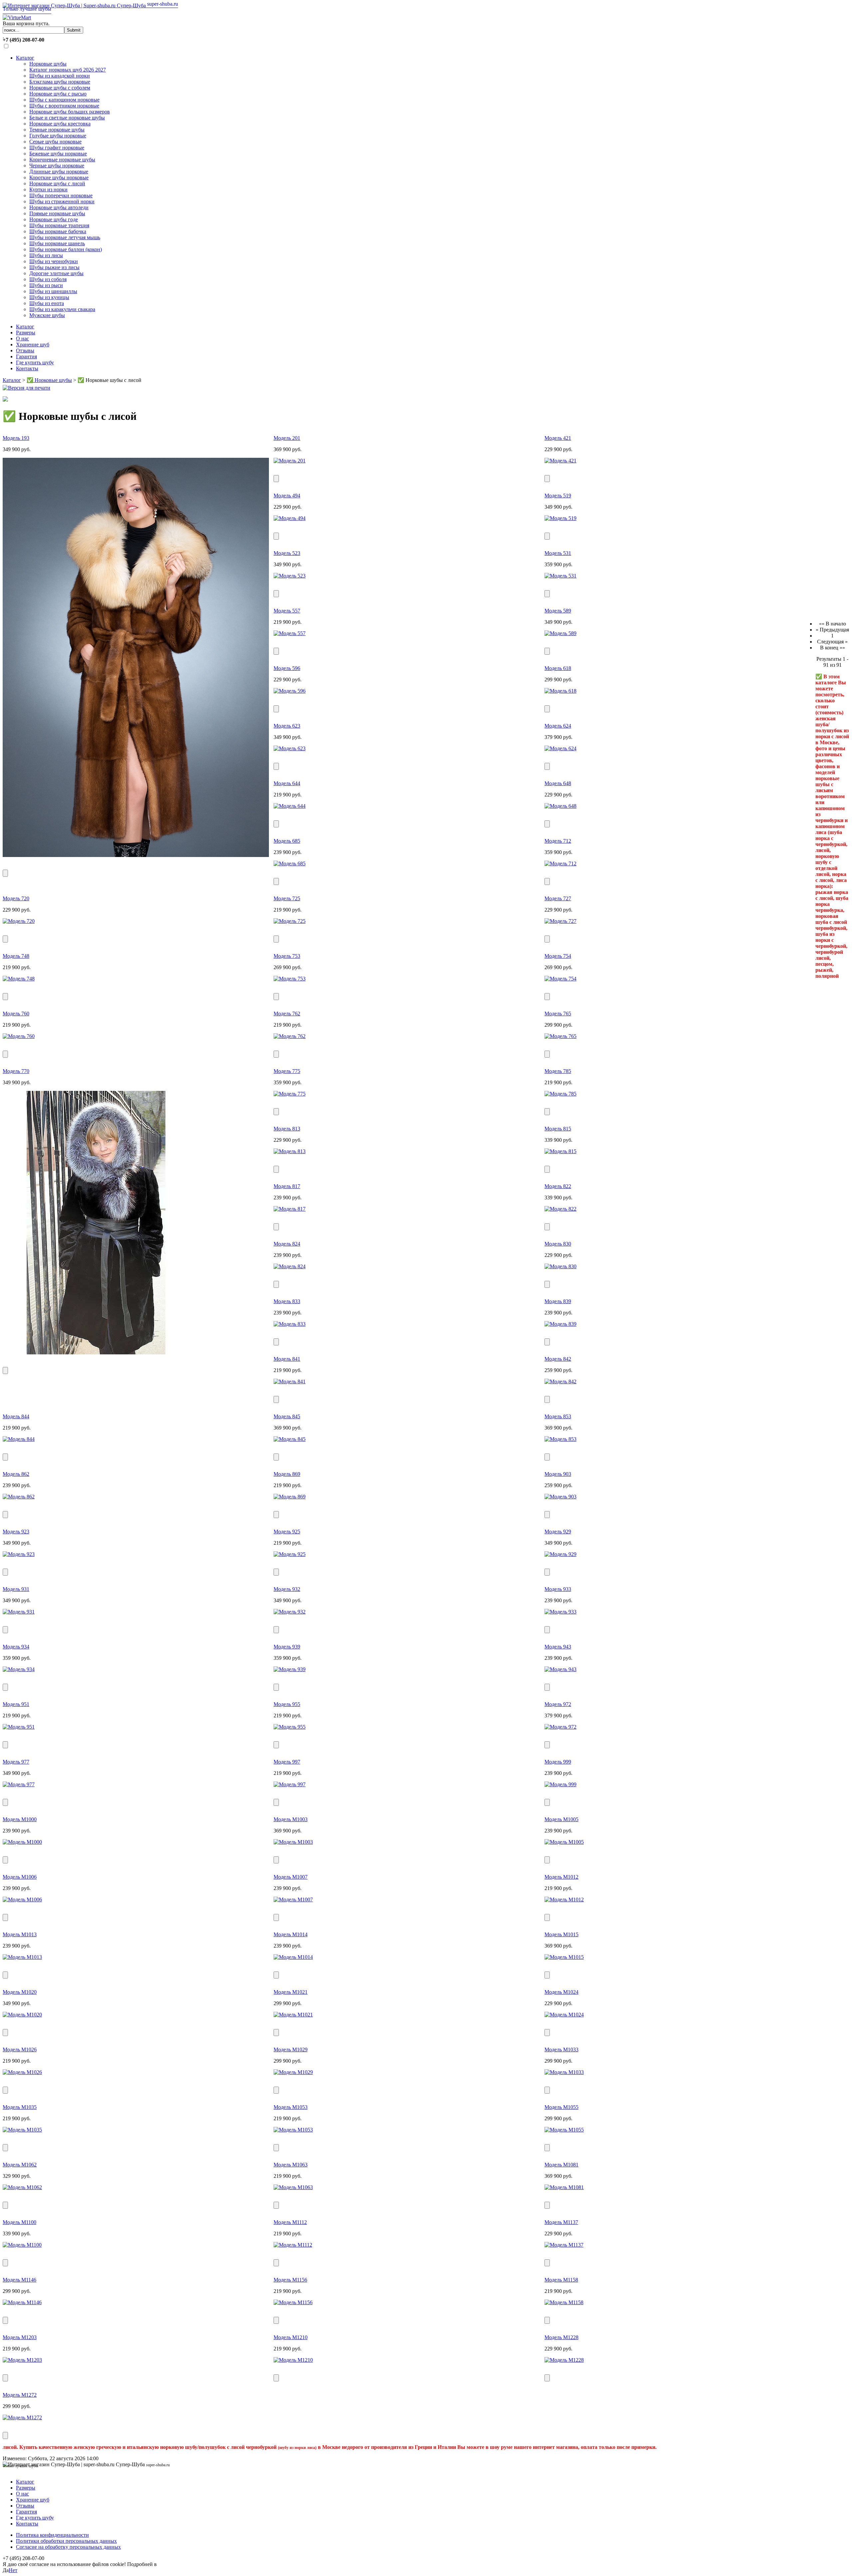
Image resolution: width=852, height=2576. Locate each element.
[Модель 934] (19, 1669)
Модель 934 (16, 1647)
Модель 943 (558, 1647)
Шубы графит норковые (57, 148)
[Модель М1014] (293, 1957)
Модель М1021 (291, 1992)
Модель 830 (558, 1244)
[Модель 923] (19, 1554)
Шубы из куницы (49, 297)
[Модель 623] (290, 748)
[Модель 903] (560, 1497)
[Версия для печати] (26, 386)
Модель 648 (558, 783)
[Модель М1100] (22, 2245)
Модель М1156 (290, 2280)
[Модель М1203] (22, 2360)
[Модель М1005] (564, 1842)
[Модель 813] (290, 1151)
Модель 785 (558, 1071)
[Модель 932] (290, 1612)
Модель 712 (558, 841)
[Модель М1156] (293, 2302)
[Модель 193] (136, 855)
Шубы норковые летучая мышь (65, 237)
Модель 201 (287, 438)
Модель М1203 (20, 2337)
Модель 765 (558, 1014)
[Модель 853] (560, 1439)
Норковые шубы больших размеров (70, 112)
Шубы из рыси (46, 285)
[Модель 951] (19, 1727)
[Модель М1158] (564, 2302)
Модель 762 (287, 1014)
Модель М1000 (20, 1819)
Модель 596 (287, 668)
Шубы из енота (47, 303)
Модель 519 (558, 496)
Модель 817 (287, 1186)
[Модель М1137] (564, 2245)
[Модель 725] (290, 921)
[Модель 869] (290, 1497)
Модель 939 (287, 1647)
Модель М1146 (19, 2280)
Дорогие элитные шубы (56, 273)
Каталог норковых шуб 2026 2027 (68, 70)
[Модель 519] (560, 518)
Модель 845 (287, 1416)
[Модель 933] (560, 1612)
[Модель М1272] (22, 2417)
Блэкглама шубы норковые (60, 82)
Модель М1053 (291, 2107)
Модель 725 (287, 898)
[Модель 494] (290, 518)
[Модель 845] (290, 1439)
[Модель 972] (560, 1727)
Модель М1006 (20, 1877)
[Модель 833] (290, 1324)
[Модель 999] (560, 1784)
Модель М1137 (561, 2222)
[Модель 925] (290, 1554)
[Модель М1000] (22, 1842)
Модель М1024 (561, 1992)
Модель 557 (287, 611)
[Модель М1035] (22, 2130)
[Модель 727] (560, 921)
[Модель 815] (560, 1151)
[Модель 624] (560, 748)
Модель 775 (287, 1071)
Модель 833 (287, 1301)
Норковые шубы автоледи (59, 207)
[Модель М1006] (22, 1899)
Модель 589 (558, 611)
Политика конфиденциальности (52, 2535)
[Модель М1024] (564, 2015)
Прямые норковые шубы (57, 213)
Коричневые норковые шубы (62, 160)
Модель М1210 (291, 2337)
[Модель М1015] (564, 1957)
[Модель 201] (290, 461)
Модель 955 (287, 1704)
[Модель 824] (290, 1266)
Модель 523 (287, 553)
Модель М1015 (561, 1934)
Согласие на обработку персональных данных (68, 2547)
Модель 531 (558, 553)
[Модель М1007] (293, 1899)
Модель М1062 (20, 2165)
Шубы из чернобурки (54, 261)
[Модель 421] (560, 461)
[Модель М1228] (564, 2360)
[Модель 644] (290, 806)
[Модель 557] (290, 633)
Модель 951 (16, 1704)
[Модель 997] (290, 1784)
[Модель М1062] (22, 2187)
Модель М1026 (20, 2050)
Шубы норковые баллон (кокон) (66, 249)
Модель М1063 (291, 2165)
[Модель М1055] (564, 2130)
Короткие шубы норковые (59, 177)
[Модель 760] (19, 1036)
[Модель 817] (290, 1209)
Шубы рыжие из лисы (54, 267)
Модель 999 (558, 1762)
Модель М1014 (291, 1934)
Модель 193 (16, 438)
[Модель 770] (96, 1353)
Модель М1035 (20, 2107)
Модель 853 (558, 1416)
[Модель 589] (560, 633)
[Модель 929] (560, 1554)
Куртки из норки (48, 189)
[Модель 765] (560, 1036)
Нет (13, 2570)
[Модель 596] (290, 691)
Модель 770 (16, 1071)
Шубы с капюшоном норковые (64, 100)
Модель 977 (16, 1762)
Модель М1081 (561, 2165)
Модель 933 (558, 1589)
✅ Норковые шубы (49, 380)
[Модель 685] (290, 863)
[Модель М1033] (564, 2072)
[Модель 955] (290, 1727)
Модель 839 (558, 1301)
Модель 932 (287, 1589)
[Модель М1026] (22, 2072)
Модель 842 (558, 1359)
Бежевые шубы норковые (58, 154)
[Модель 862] (19, 1497)
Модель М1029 (291, 2050)
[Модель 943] (560, 1669)
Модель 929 (558, 1532)
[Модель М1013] (22, 1957)
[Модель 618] (560, 691)
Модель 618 (558, 668)
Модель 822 (558, 1186)
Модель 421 (558, 438)
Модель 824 (287, 1244)
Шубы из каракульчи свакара (62, 309)
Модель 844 (16, 1416)
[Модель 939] (290, 1669)
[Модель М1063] (293, 2187)
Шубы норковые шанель (57, 243)
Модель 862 (16, 1474)
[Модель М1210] (293, 2360)
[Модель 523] (290, 576)
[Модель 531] (560, 576)
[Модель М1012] (564, 1899)
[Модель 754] (560, 979)
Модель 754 (558, 956)
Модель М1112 (290, 2222)
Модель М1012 (561, 1877)
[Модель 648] (560, 806)
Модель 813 (287, 1129)
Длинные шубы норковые (59, 172)
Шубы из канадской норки (60, 76)
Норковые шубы (48, 64)
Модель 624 (558, 726)
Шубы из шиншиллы (53, 291)
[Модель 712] (560, 863)
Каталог (25, 58)
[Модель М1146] (22, 2302)
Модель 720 (16, 898)
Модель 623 (287, 726)
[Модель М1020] (22, 2015)
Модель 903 (558, 1474)
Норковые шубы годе (54, 219)
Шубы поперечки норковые (61, 195)
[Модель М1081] (564, 2187)
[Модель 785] (560, 1094)
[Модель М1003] (293, 1842)
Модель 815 (558, 1129)
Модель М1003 (291, 1819)
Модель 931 (16, 1589)
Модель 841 (287, 1359)
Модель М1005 (561, 1819)
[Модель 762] (290, 1036)
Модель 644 (287, 783)
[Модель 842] (560, 1381)
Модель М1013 (20, 1934)
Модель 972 (558, 1704)
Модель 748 (16, 956)
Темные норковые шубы (57, 130)
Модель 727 (558, 898)
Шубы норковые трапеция (59, 225)
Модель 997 (287, 1762)
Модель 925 (287, 1532)
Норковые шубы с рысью (58, 94)
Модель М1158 (561, 2280)
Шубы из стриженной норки (62, 201)
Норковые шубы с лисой (57, 183)
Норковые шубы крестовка (60, 124)
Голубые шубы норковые (58, 136)
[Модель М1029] (293, 2072)
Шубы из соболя (48, 279)
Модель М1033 (561, 2050)
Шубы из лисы (46, 255)
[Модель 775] (290, 1094)
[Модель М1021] (293, 2015)
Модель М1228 (561, 2337)
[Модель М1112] (293, 2245)
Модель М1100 (19, 2222)
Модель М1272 (20, 2395)
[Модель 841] (290, 1381)
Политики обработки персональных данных (66, 2541)
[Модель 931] (19, 1612)
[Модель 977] (19, 1784)
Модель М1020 (20, 1992)
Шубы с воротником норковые (64, 106)
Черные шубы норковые (57, 166)
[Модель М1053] (293, 2130)
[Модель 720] (19, 921)
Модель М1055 (561, 2107)
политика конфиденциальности (194, 2564)
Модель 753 (287, 956)
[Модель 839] (560, 1324)
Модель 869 (287, 1474)
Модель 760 (16, 1014)
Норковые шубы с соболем (60, 88)
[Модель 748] (19, 979)
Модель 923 (16, 1532)
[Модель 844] (19, 1439)
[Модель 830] (560, 1266)
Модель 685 (287, 841)
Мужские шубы (47, 315)
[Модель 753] (290, 979)
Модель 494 (287, 496)
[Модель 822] (560, 1209)
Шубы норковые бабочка (58, 231)
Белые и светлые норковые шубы (67, 118)
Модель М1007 (291, 1877)
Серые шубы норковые (55, 142)
